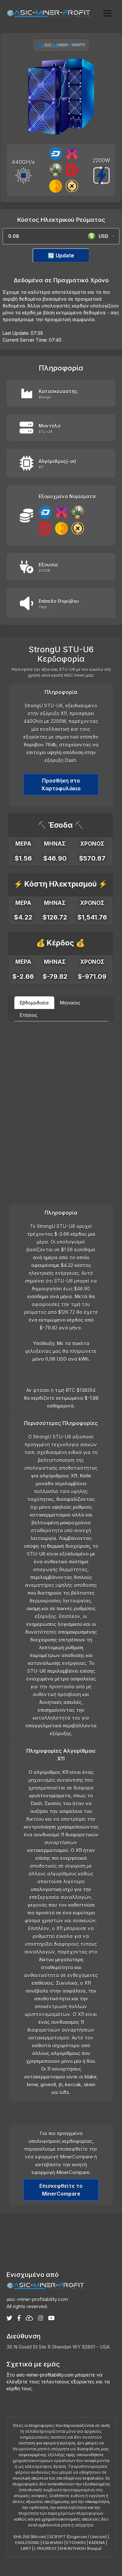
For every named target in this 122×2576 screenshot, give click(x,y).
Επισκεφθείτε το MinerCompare (61, 2190)
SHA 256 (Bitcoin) (30, 2537)
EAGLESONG (27, 2543)
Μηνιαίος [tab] (70, 1003)
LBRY (26, 2549)
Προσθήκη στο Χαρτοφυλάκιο (61, 784)
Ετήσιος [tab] (29, 1015)
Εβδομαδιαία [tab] (34, 1003)
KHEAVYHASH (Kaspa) (81, 2549)
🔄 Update (61, 255)
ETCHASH (76, 2543)
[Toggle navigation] (107, 13)
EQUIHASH (53, 2543)
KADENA (97, 2543)
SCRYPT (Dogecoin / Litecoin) (78, 2537)
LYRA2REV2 (45, 2549)
